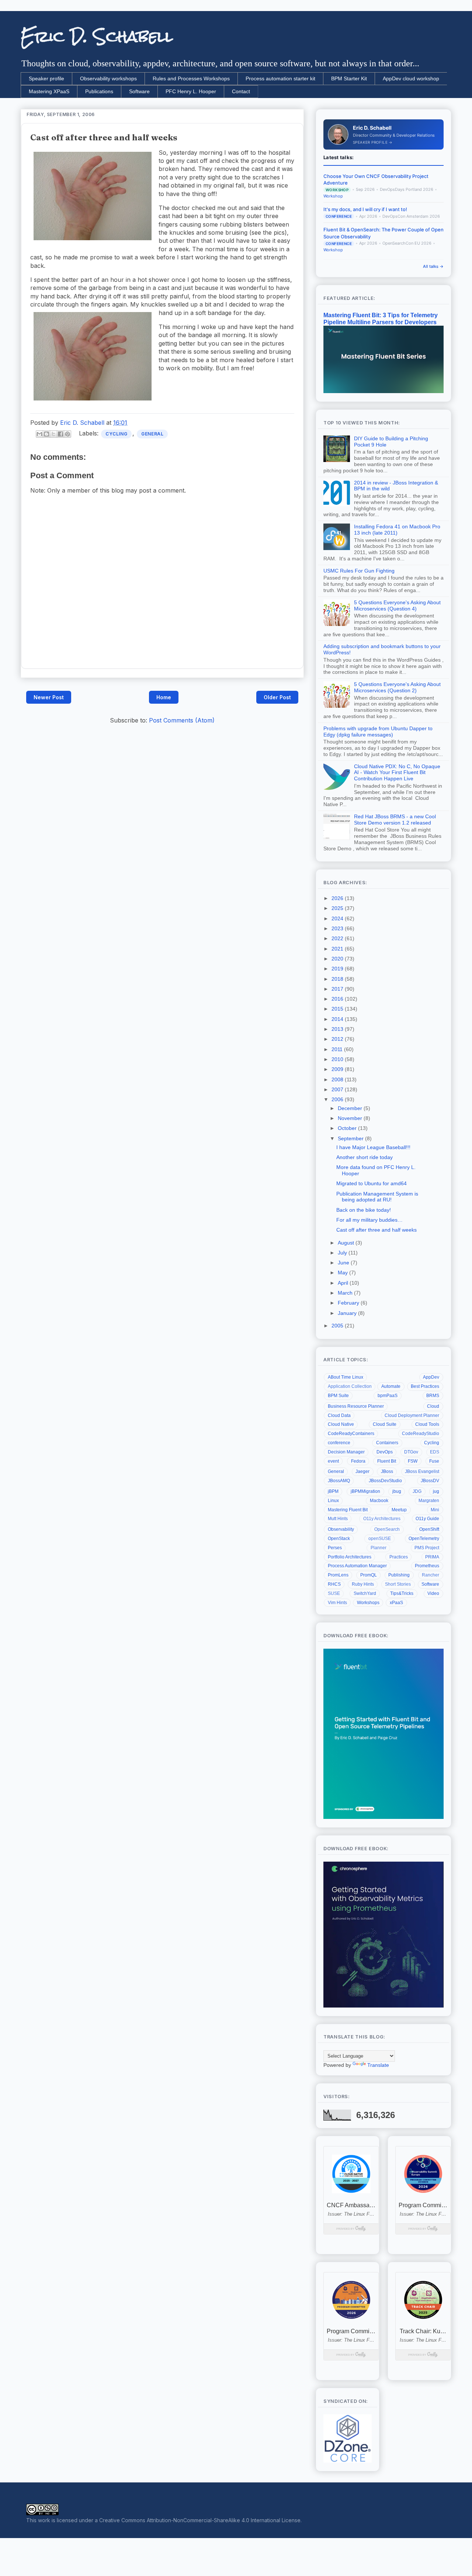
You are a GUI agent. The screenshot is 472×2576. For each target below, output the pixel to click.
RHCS (334, 1584)
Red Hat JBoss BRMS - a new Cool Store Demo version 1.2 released (395, 820)
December (351, 1108)
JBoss (387, 1471)
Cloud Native (341, 1424)
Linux (333, 1501)
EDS (435, 1452)
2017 (338, 989)
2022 (338, 938)
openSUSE (380, 1539)
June (344, 1263)
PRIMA (432, 1557)
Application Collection (350, 1386)
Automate (391, 1386)
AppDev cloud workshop (411, 78)
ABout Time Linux (346, 1377)
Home (164, 697)
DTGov (411, 1452)
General (152, 434)
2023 (338, 928)
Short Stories (398, 1584)
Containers (387, 1443)
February (349, 1303)
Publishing (399, 1575)
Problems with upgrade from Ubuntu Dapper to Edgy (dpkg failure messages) (378, 731)
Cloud (433, 1406)
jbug (397, 1491)
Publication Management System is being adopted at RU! (377, 1197)
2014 (338, 1019)
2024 (338, 918)
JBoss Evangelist (422, 1471)
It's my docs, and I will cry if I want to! (365, 209)
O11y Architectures (382, 1519)
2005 (338, 1326)
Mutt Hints (338, 1519)
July (343, 1253)
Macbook (379, 1501)
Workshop (333, 196)
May (343, 1273)
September (351, 1138)
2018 (338, 979)
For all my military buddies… (369, 1220)
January (348, 1313)
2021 (338, 949)
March (346, 1293)
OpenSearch (387, 1529)
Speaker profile (46, 78)
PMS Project (427, 1548)
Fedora (358, 1461)
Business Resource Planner (356, 1406)
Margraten (429, 1501)
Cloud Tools (427, 1424)
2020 (338, 959)
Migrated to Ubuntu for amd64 (372, 1183)
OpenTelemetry (424, 1539)
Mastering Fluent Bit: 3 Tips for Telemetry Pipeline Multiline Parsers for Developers (381, 318)
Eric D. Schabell (97, 36)
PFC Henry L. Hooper (191, 91)
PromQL (369, 1575)
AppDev (431, 1377)
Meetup (399, 1510)
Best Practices (425, 1386)
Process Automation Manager (357, 1566)
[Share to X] (53, 434)
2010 (338, 1059)
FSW (413, 1461)
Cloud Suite (385, 1424)
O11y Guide (427, 1519)
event (333, 1461)
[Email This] (39, 434)
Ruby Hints (363, 1584)
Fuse (434, 1461)
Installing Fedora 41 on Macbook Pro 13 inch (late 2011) (397, 530)
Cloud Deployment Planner (412, 1415)
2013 (338, 1029)
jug (436, 1491)
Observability (341, 1529)
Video (433, 1593)
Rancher (431, 1575)
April (344, 1283)
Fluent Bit (387, 1461)
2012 (338, 1039)
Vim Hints (337, 1603)
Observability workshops (108, 78)
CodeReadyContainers (351, 1434)
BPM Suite (338, 1396)
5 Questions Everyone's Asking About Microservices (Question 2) (397, 687)
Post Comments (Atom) (182, 720)
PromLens (338, 1575)
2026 (338, 898)
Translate (378, 2065)
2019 (338, 969)
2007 (338, 1089)
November (351, 1118)
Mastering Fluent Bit (348, 1510)
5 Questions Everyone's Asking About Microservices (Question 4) (397, 605)
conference (339, 1443)
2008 (338, 1079)
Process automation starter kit (280, 78)
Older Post (277, 697)
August (347, 1243)
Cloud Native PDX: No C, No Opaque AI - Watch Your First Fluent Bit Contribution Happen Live (397, 773)
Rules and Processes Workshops (191, 78)
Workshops (368, 1603)
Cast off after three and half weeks (376, 1230)
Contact (241, 91)
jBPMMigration (365, 1491)
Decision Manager (346, 1452)
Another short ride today (365, 1157)
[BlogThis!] (46, 434)
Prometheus (427, 1566)
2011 (338, 1049)
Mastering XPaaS (49, 91)
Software (139, 91)
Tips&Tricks (402, 1593)
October (348, 1128)
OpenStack (339, 1539)
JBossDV (430, 1481)
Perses (335, 1548)
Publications (99, 91)
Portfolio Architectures (350, 1557)
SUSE (334, 1593)
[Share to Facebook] (60, 434)
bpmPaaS (388, 1396)
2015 (338, 1009)
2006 (338, 1099)
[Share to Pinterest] (67, 434)
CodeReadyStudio (421, 1434)
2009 (338, 1069)
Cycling (116, 434)
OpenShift (429, 1529)
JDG (417, 1491)
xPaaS (396, 1603)
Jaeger (362, 1471)
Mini (435, 1510)
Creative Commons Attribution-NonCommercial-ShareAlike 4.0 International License (200, 2520)
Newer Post (49, 697)
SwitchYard (365, 1593)
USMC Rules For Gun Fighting (359, 571)
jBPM (333, 1491)
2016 (338, 999)
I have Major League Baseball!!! (373, 1147)
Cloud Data (339, 1415)
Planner (379, 1548)
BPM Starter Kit (349, 78)
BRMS (433, 1396)
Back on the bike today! (364, 1210)
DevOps (385, 1452)
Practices (399, 1557)
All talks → (433, 266)
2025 (338, 908)
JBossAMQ (339, 1481)
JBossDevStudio (385, 1481)
